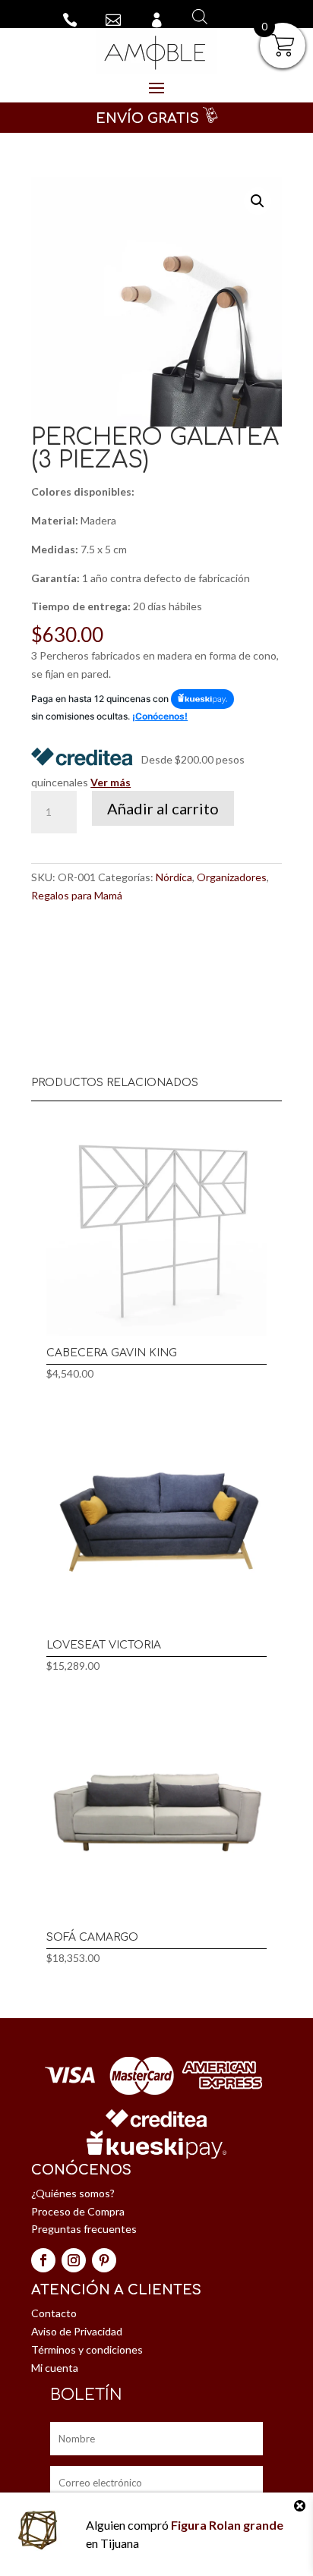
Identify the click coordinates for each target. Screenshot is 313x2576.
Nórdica (174, 877)
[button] (258, 201)
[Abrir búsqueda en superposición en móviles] (197, 16)
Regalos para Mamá (77, 895)
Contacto (54, 2313)
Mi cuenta (55, 2368)
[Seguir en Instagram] (74, 2260)
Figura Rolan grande (227, 2525)
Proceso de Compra (78, 2211)
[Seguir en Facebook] (43, 2260)
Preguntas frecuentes (84, 2229)
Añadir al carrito (163, 808)
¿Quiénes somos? (73, 2193)
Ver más (111, 782)
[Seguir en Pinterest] (104, 2260)
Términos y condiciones (87, 2349)
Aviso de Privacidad (77, 2331)
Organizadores (232, 877)
